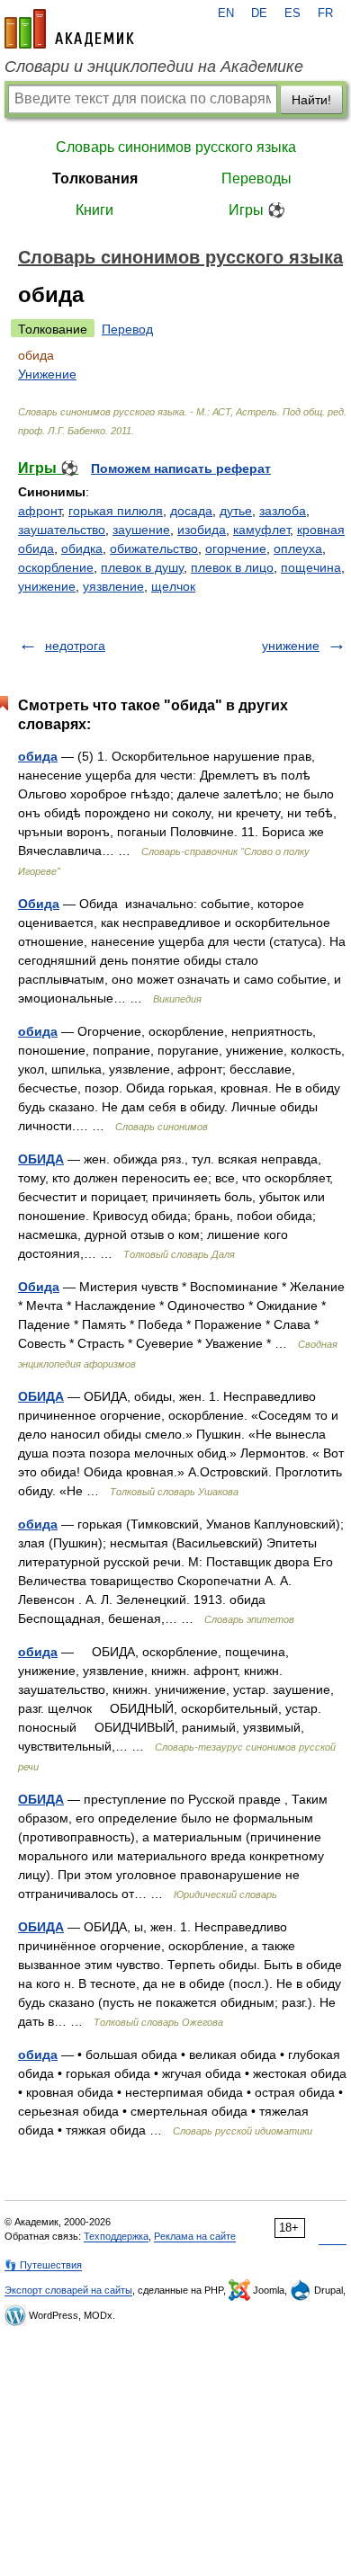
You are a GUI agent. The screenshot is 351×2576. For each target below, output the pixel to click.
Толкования (95, 178)
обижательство (154, 548)
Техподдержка (116, 2236)
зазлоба (283, 511)
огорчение (236, 548)
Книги (94, 210)
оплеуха (298, 548)
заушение (141, 530)
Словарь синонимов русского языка (176, 147)
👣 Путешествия (43, 2265)
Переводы (256, 178)
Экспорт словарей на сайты (68, 2290)
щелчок (173, 586)
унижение (47, 586)
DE (259, 13)
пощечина (311, 567)
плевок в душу (142, 567)
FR (325, 13)
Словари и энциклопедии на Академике (154, 67)
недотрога (75, 646)
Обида (39, 904)
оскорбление (56, 567)
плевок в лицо (232, 567)
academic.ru (69, 29)
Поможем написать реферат (181, 468)
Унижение (47, 374)
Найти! (311, 100)
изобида (202, 530)
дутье (236, 511)
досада (191, 511)
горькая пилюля (116, 511)
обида (38, 756)
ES (292, 13)
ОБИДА (41, 1159)
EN (226, 13)
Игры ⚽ (257, 210)
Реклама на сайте (195, 2236)
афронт (40, 511)
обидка (82, 548)
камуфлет (261, 530)
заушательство (62, 530)
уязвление (113, 586)
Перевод (127, 329)
